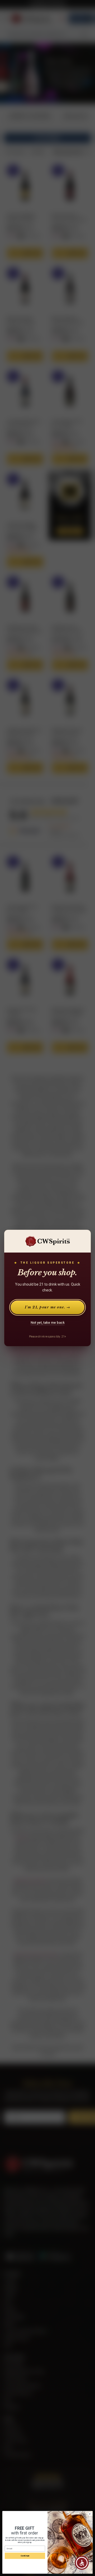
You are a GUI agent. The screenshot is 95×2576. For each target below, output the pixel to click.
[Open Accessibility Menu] (82, 2563)
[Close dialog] (90, 2514)
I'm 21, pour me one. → (47, 1307)
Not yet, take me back (48, 1323)
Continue (25, 2556)
